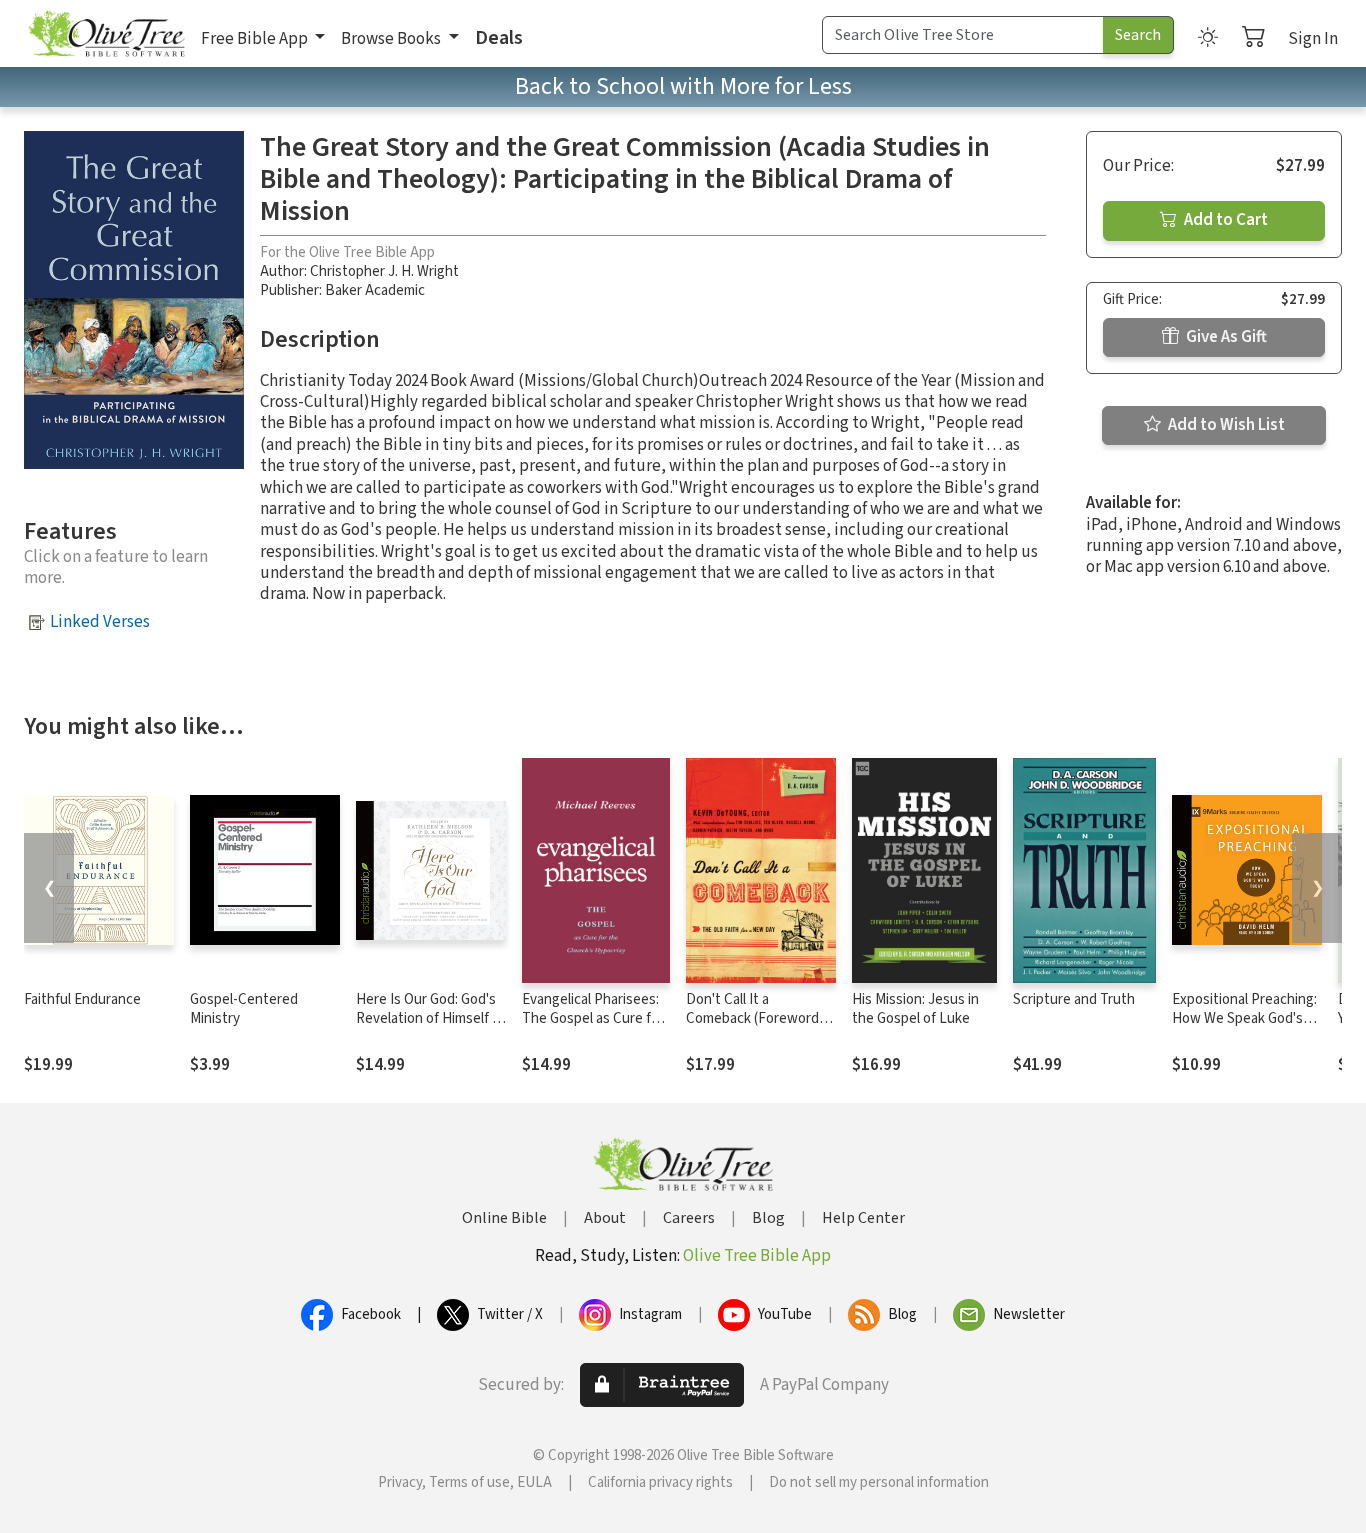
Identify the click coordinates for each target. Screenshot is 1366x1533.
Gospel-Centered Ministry (244, 1009)
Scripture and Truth (1074, 999)
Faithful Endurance (82, 999)
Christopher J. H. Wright (384, 271)
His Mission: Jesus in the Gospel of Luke (915, 1009)
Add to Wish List (1225, 425)
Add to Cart (1224, 220)
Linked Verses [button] (100, 622)
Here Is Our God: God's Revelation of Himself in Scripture (429, 1018)
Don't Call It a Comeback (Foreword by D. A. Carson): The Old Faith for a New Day (758, 1028)
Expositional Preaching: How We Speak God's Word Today (1244, 1018)
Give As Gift (1225, 337)
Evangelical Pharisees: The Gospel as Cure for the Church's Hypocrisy (594, 1018)
